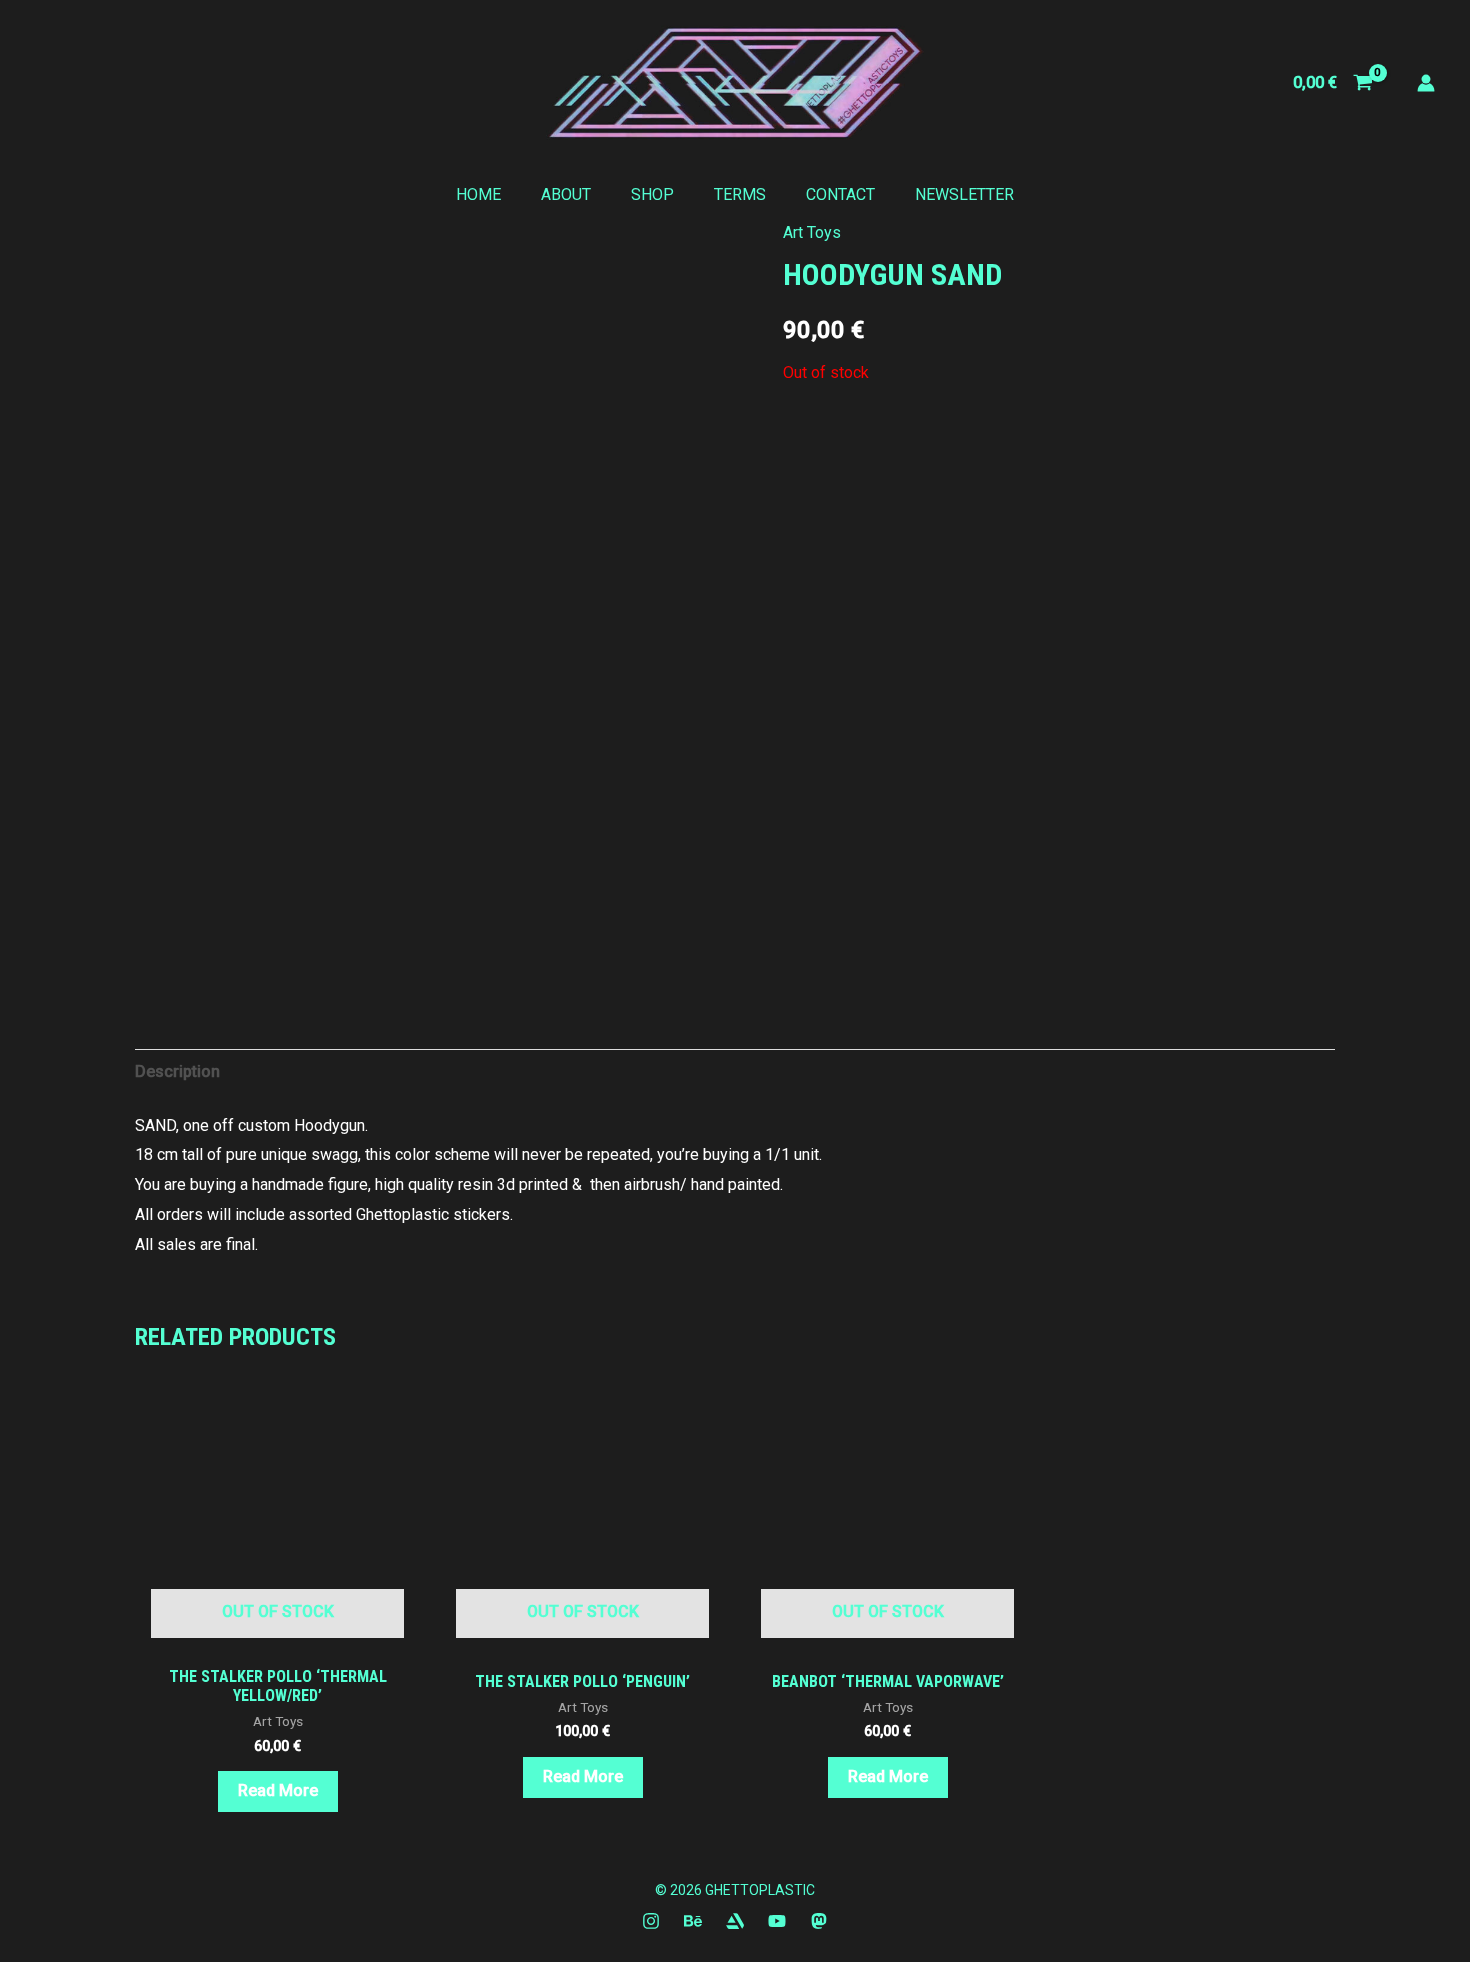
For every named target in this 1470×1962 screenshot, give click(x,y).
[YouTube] (777, 1921)
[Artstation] (735, 1921)
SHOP (652, 194)
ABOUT (566, 194)
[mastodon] (819, 1921)
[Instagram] (651, 1921)
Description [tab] (177, 1071)
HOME (478, 194)
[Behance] (693, 1921)
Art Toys (812, 232)
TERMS (740, 194)
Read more (278, 1790)
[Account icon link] (1426, 83)
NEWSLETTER (964, 194)
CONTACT (840, 194)
